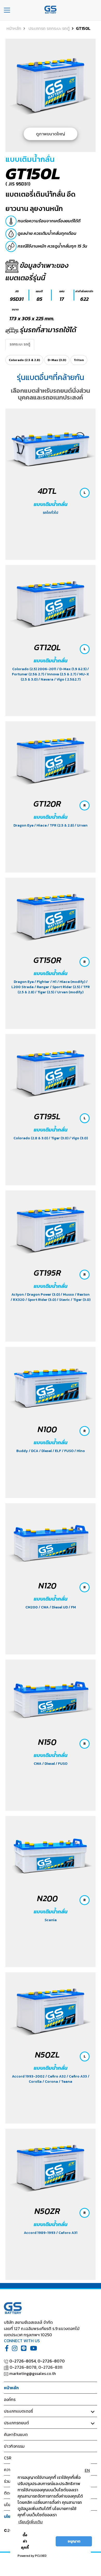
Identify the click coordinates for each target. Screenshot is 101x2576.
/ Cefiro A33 (77, 2076)
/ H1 (54, 982)
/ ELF (57, 1451)
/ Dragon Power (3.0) (43, 1294)
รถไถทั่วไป (51, 513)
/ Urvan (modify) (69, 992)
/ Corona (51, 2082)
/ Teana (66, 2082)
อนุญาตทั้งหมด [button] (44, 2541)
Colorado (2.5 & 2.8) (24, 360)
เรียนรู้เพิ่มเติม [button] (31, 2522)
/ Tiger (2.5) (45, 992)
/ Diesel (46, 1451)
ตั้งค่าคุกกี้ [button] (25, 2541)
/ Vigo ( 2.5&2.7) (67, 679)
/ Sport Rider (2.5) (65, 987)
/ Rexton (82, 1294)
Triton (79, 360)
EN (87, 2470)
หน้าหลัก (14, 28)
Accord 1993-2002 (29, 2076)
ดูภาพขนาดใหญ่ (51, 134)
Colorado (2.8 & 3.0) (31, 1138)
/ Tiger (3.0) (59, 1138)
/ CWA (44, 1607)
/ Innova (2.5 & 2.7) (61, 674)
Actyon (18, 1294)
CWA (38, 1764)
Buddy (23, 1451)
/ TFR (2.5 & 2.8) (61, 825)
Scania (51, 1920)
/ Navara (46, 679)
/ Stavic (64, 1300)
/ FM (72, 1607)
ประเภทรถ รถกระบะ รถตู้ (49, 28)
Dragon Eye (24, 825)
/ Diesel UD (59, 1607)
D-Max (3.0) (57, 360)
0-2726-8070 (51, 2361)
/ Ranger (42, 987)
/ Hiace (41, 825)
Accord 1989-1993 (40, 2233)
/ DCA (34, 1451)
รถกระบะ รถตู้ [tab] (20, 344)
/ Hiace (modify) (72, 982)
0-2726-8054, (23, 2361)
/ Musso (68, 1294)
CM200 (32, 1607)
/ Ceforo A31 (67, 2233)
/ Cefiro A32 (56, 2076)
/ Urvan (81, 825)
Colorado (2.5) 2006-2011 (35, 669)
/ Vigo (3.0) (78, 1138)
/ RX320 (18, 1300)
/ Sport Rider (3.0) (41, 1300)
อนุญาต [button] (74, 2541)
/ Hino (80, 1451)
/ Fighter (42, 982)
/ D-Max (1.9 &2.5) (72, 669)
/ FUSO (68, 1451)
